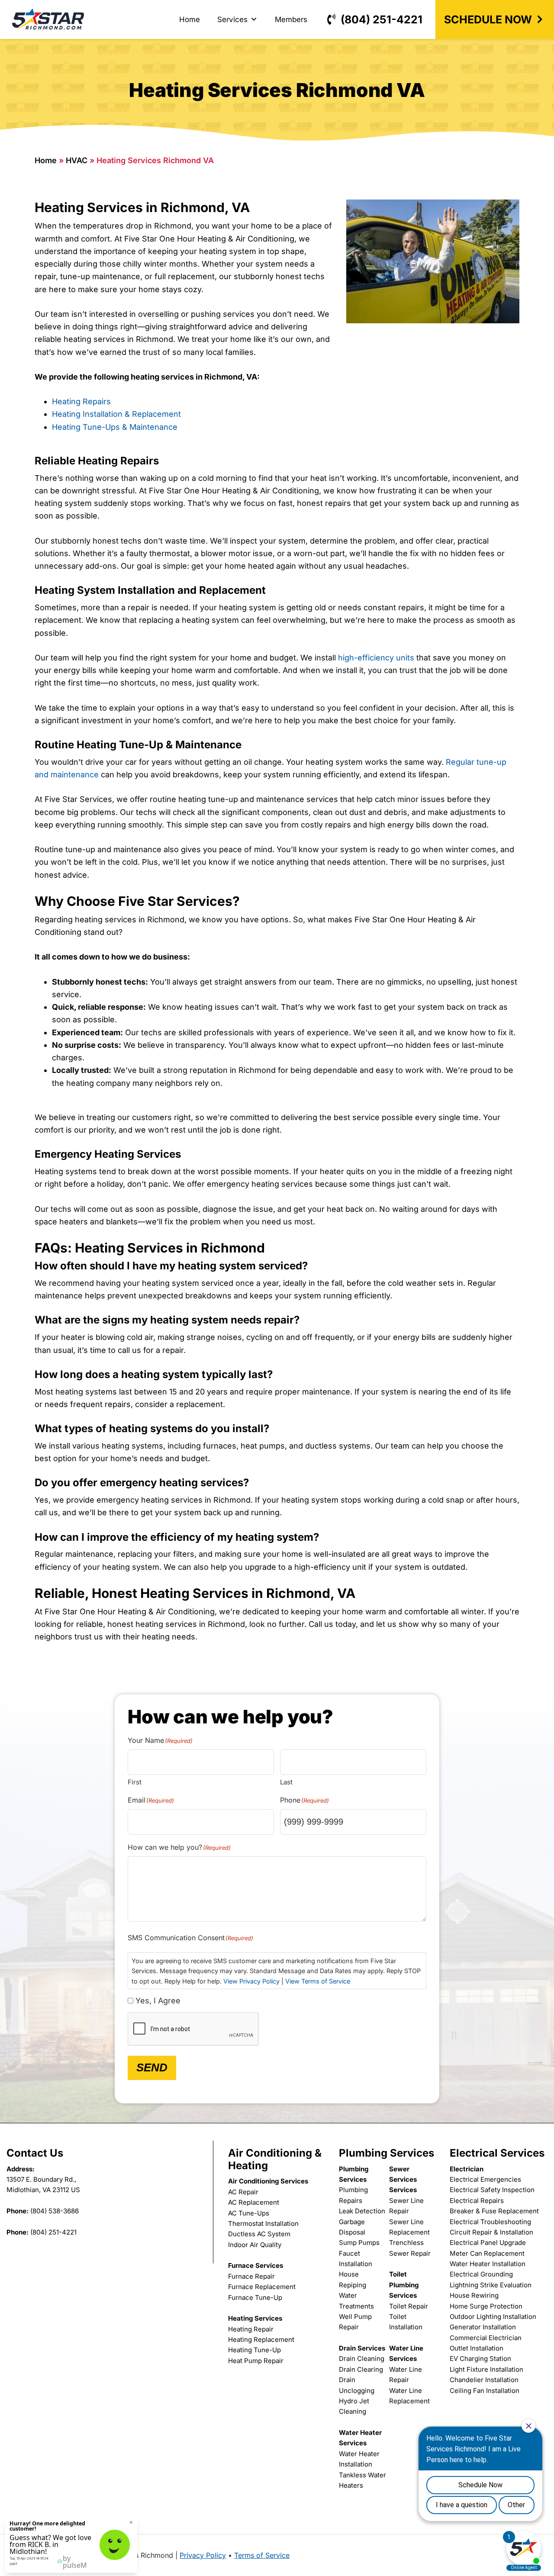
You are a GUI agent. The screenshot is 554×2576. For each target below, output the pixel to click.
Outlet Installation (477, 2348)
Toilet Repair (409, 2306)
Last (286, 1782)
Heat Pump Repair (256, 2361)
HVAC (77, 160)
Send (152, 2067)
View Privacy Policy (251, 1981)
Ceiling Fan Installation (485, 2391)
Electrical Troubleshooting (490, 2222)
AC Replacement (254, 2202)
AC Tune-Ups (249, 2213)
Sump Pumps (359, 2243)
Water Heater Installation (488, 2264)
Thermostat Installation (263, 2223)
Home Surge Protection (486, 2306)
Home (190, 19)
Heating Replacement (261, 2339)
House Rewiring (474, 2295)
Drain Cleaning (362, 2359)
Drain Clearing (361, 2369)
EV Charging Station (480, 2359)
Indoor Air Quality (255, 2245)
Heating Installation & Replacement (116, 414)
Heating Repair (251, 2329)
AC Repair (243, 2192)
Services (232, 19)
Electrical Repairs (477, 2201)
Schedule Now (488, 19)
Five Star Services (48, 19)
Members (291, 19)
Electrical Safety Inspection (492, 2190)
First (135, 1782)
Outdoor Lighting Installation (493, 2317)
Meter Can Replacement (487, 2253)
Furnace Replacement (262, 2287)
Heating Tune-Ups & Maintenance (115, 427)
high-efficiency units (376, 658)
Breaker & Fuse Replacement (494, 2211)
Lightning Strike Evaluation (491, 2285)
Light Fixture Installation (486, 2369)
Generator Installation (483, 2327)
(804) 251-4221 (382, 19)
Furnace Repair (251, 2276)
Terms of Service (262, 2555)
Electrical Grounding (481, 2274)
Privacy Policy (203, 2555)
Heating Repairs (81, 401)
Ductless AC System (259, 2234)
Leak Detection (362, 2211)
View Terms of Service (318, 1981)
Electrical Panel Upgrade (488, 2243)
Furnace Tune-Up (255, 2297)
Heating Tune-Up (254, 2350)
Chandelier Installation (484, 2380)
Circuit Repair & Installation (491, 2232)
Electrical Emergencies (485, 2179)
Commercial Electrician (486, 2338)
